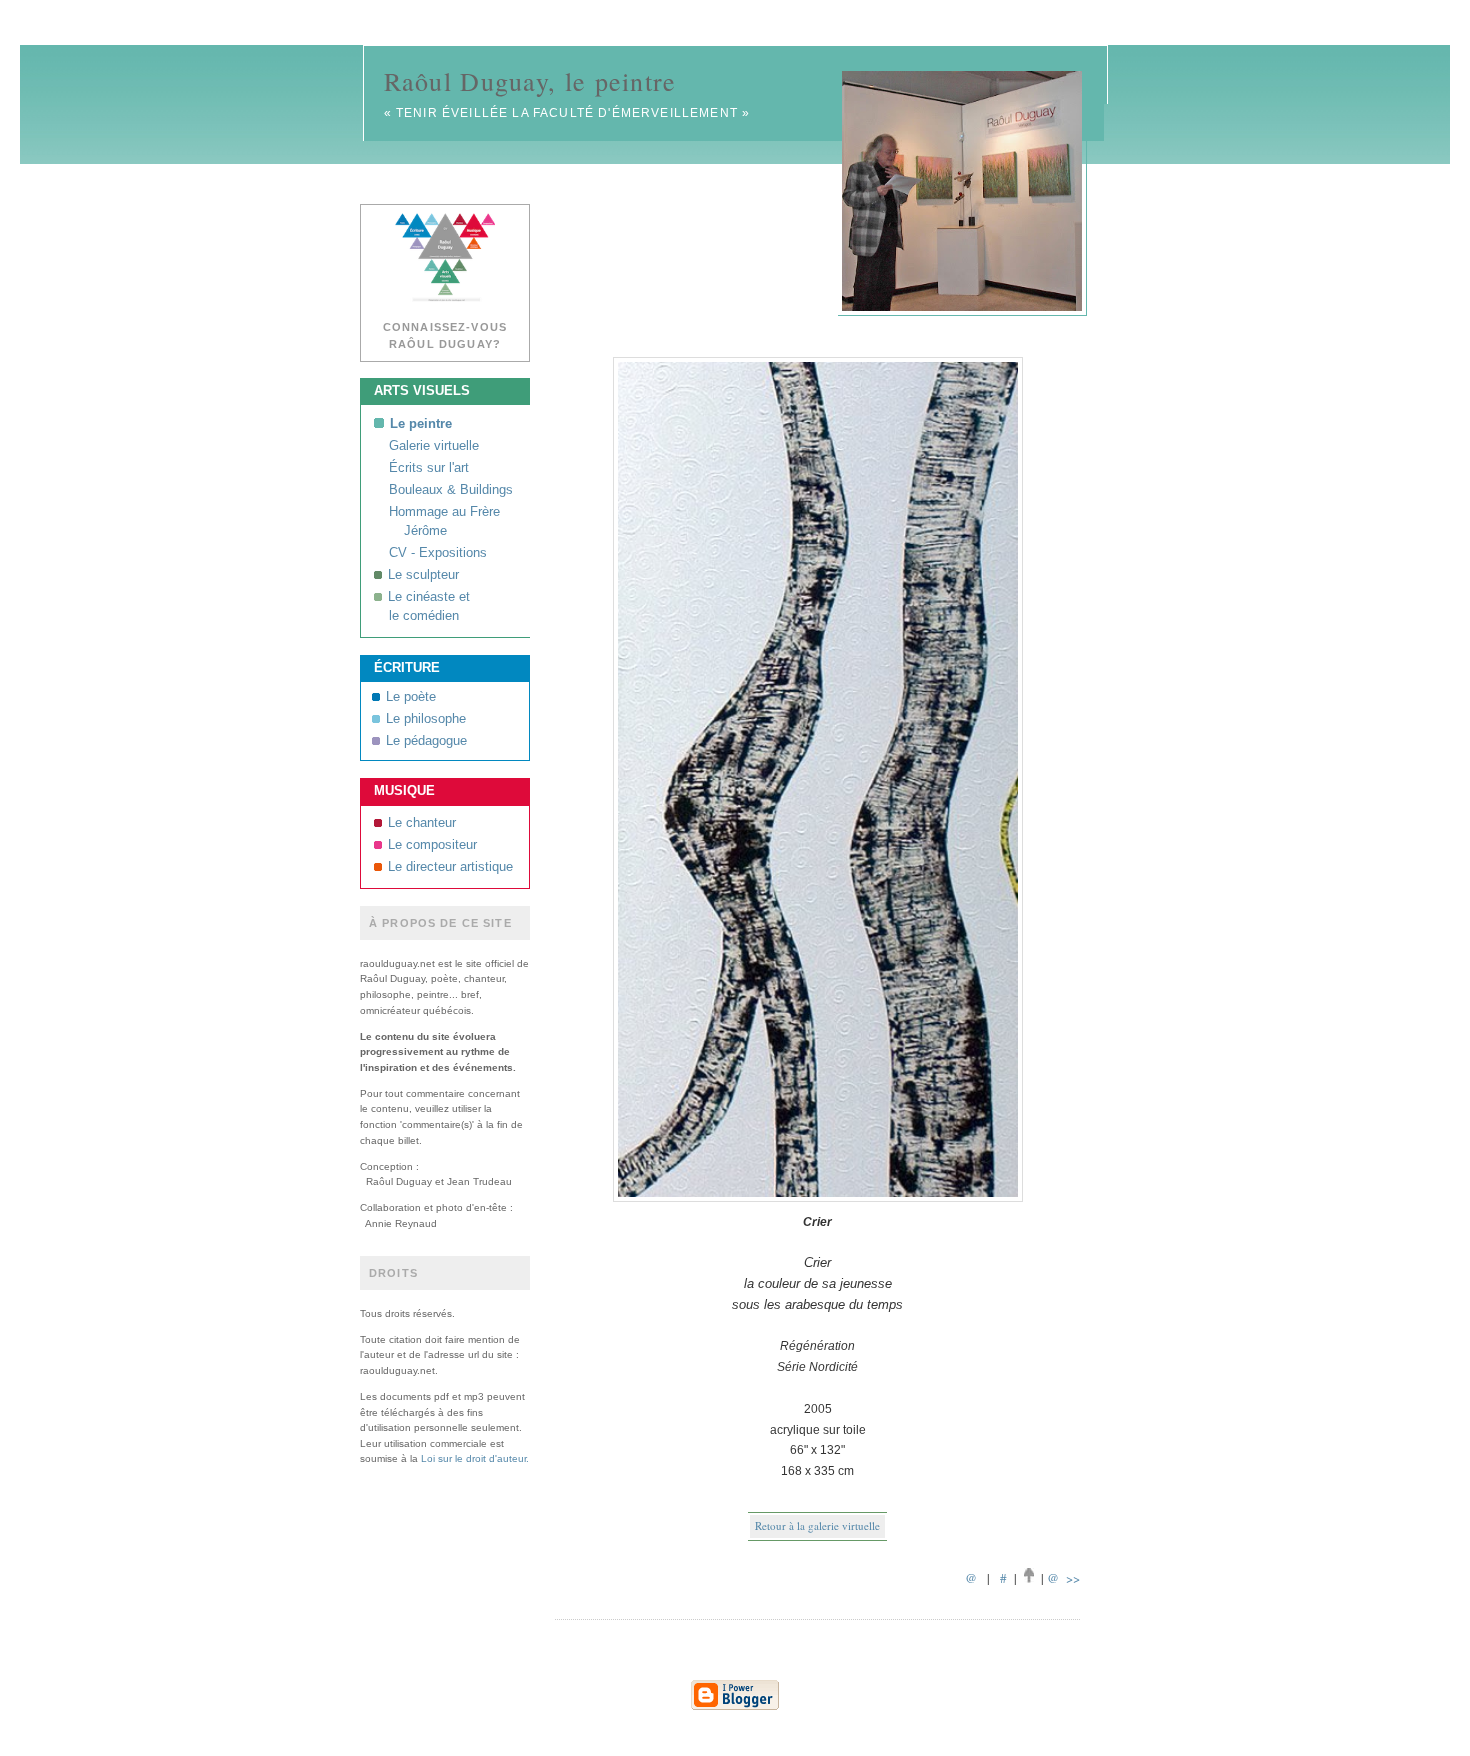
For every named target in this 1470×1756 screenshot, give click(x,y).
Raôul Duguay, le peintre (530, 81)
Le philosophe (426, 719)
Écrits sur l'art (429, 468)
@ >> (1063, 1578)
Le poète (411, 697)
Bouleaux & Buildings (451, 490)
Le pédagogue (426, 741)
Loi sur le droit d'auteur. (475, 1458)
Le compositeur (432, 845)
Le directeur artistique (450, 867)
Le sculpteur (423, 575)
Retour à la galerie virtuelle (817, 1525)
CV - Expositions (438, 553)
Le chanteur (422, 823)
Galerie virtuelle (434, 446)
